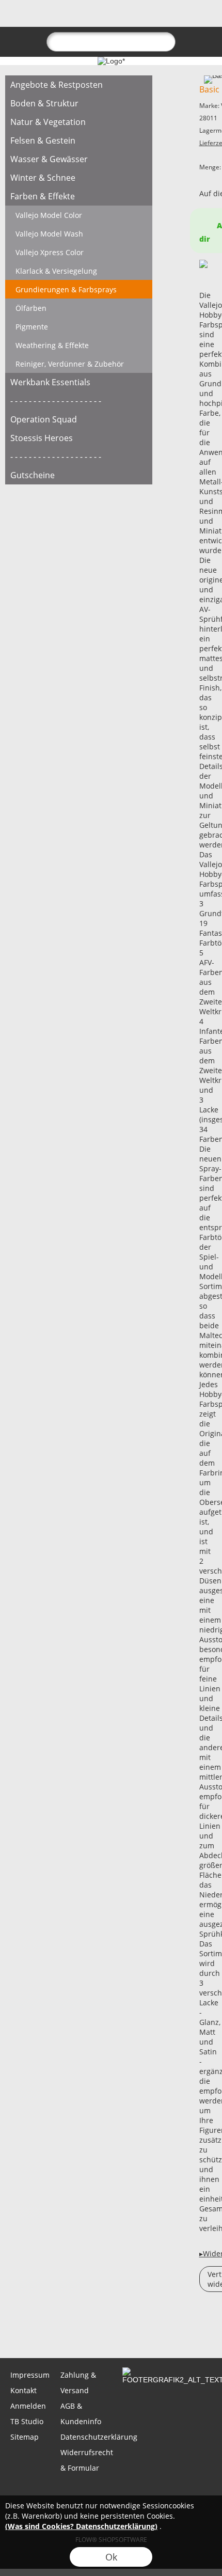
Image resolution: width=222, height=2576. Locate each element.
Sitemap (25, 2437)
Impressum (30, 2375)
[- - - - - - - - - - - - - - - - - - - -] (79, 401)
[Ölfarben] (79, 308)
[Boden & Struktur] (79, 103)
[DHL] (30, 2492)
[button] (26, 19)
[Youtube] (124, 2330)
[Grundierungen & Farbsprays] (79, 289)
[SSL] (70, 2492)
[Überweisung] (150, 2492)
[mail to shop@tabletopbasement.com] (13, 2330)
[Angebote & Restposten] (79, 85)
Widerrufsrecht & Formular (84, 2460)
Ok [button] (111, 2557)
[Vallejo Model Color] (79, 215)
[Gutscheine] (79, 475)
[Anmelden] (148, 19)
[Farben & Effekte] (79, 196)
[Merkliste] (166, 19)
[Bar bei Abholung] (110, 2492)
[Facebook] (69, 2330)
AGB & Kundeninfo (81, 2414)
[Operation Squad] (79, 419)
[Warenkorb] (185, 19)
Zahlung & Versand (78, 2383)
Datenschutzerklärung (84, 2437)
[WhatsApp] (41, 2330)
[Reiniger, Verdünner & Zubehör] (79, 364)
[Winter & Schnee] (79, 178)
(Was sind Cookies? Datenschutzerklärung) (81, 2526)
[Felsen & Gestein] (79, 140)
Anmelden (28, 2406)
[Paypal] (191, 2492)
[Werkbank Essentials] (79, 382)
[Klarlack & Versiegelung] (79, 271)
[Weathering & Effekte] (79, 345)
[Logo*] (111, 61)
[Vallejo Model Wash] (79, 233)
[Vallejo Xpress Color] (79, 252)
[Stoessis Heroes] (79, 438)
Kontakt (23, 2390)
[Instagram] (97, 2330)
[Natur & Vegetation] (79, 122)
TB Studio (27, 2421)
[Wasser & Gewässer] (79, 159)
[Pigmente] (79, 326)
